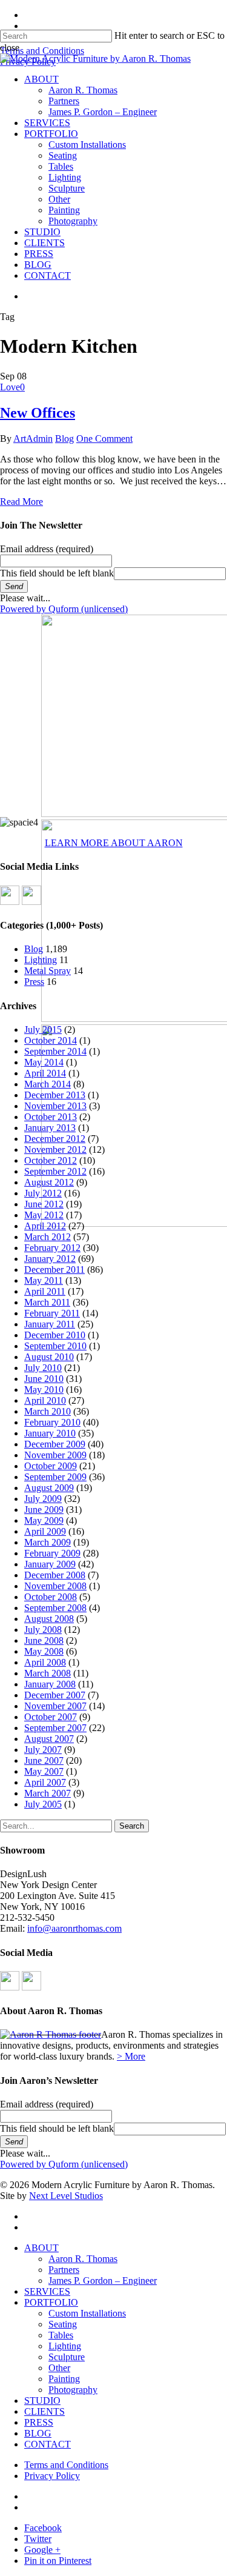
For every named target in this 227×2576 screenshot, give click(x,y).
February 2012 (52, 1248)
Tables (61, 2335)
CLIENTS (44, 2411)
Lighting (41, 960)
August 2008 (49, 1619)
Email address (47, 549)
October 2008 (51, 1597)
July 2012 (43, 1193)
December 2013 (55, 1095)
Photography (73, 2390)
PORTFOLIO (51, 2302)
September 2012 (55, 1171)
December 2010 (55, 1335)
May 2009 (44, 1520)
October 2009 (51, 1466)
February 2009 (52, 1553)
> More (131, 2056)
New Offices (38, 413)
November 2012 (55, 1150)
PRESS (39, 2422)
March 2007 (48, 1793)
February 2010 (52, 1422)
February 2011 (52, 1313)
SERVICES (47, 2291)
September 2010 (55, 1346)
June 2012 (44, 1204)
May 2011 (44, 1280)
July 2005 (43, 1804)
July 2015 (43, 1029)
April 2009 (45, 1531)
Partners (64, 2270)
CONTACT (48, 2444)
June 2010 (44, 1379)
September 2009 (55, 1477)
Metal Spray (48, 971)
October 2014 (51, 1040)
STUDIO (42, 2401)
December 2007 (55, 1695)
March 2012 (48, 1237)
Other (59, 2368)
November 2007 (55, 1706)
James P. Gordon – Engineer (103, 2281)
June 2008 (44, 1640)
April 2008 (45, 1662)
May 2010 (44, 1390)
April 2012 (45, 1226)
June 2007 (44, 1760)
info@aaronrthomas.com (74, 1928)
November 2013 (55, 1106)
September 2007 (55, 1728)
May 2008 (44, 1651)
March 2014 (48, 1084)
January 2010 (50, 1433)
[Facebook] (10, 902)
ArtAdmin (33, 439)
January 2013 (50, 1128)
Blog (64, 439)
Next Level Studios (66, 2196)
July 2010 (43, 1368)
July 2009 (43, 1499)
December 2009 (55, 1444)
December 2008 (55, 1575)
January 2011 (50, 1324)
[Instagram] (31, 902)
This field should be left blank (57, 573)
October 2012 (51, 1160)
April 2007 (45, 1782)
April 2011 (45, 1291)
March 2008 (48, 1673)
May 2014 (44, 1062)
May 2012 (44, 1215)
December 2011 (54, 1270)
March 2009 (48, 1542)
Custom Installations (87, 2313)
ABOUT (41, 2248)
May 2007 (44, 1771)
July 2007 (43, 1750)
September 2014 (55, 1051)
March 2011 (47, 1302)
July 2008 (43, 1630)
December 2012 (55, 1139)
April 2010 (45, 1400)
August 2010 (49, 1357)
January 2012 (50, 1259)
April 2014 (45, 1073)
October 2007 (51, 1717)
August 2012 (49, 1182)
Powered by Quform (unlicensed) (64, 609)
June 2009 (44, 1510)
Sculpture (67, 2357)
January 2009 (50, 1564)
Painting (64, 2379)
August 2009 (49, 1488)
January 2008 (50, 1684)
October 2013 (51, 1117)
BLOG (38, 2433)
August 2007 (49, 1739)
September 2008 (55, 1608)
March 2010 (48, 1411)
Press (34, 982)
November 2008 (55, 1586)
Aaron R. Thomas (83, 2259)
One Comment (104, 439)
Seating (63, 2324)
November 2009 (55, 1455)
